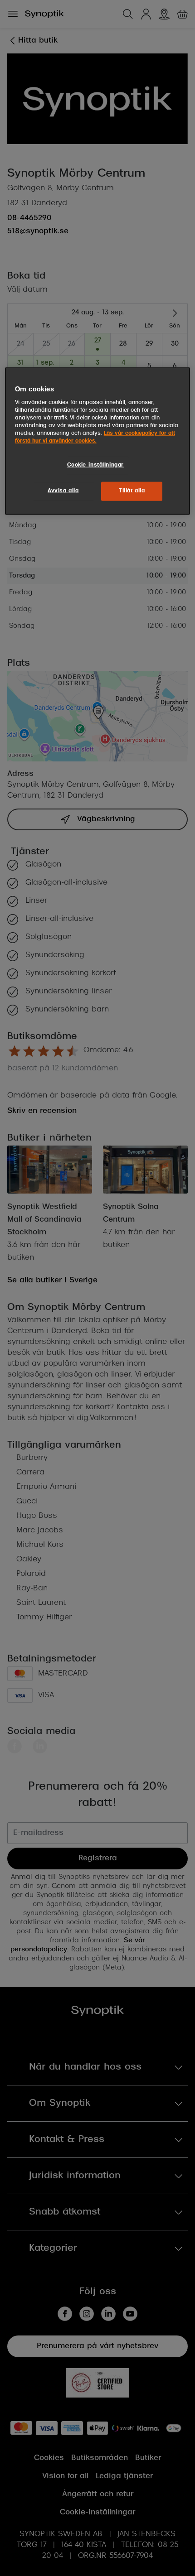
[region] (98, 441)
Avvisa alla (63, 491)
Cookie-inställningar (95, 465)
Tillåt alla (132, 491)
